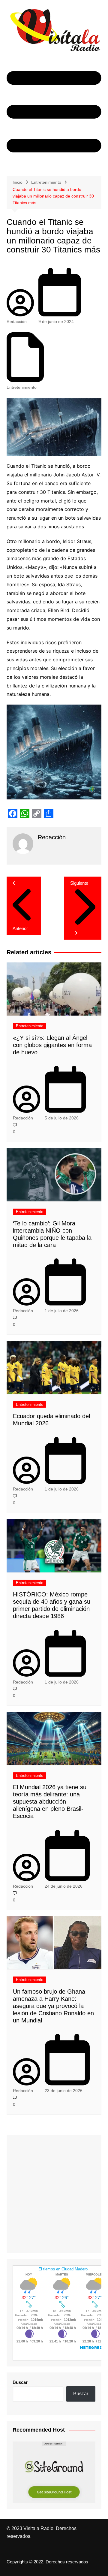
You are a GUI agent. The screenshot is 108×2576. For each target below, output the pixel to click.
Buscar (20, 2382)
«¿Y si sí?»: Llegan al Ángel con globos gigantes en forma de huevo (52, 1045)
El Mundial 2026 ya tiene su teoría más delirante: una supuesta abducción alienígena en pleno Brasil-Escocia (50, 1801)
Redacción (17, 322)
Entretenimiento (22, 387)
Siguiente (79, 883)
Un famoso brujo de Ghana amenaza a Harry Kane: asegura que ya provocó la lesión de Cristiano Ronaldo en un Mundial (53, 2006)
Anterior (20, 928)
